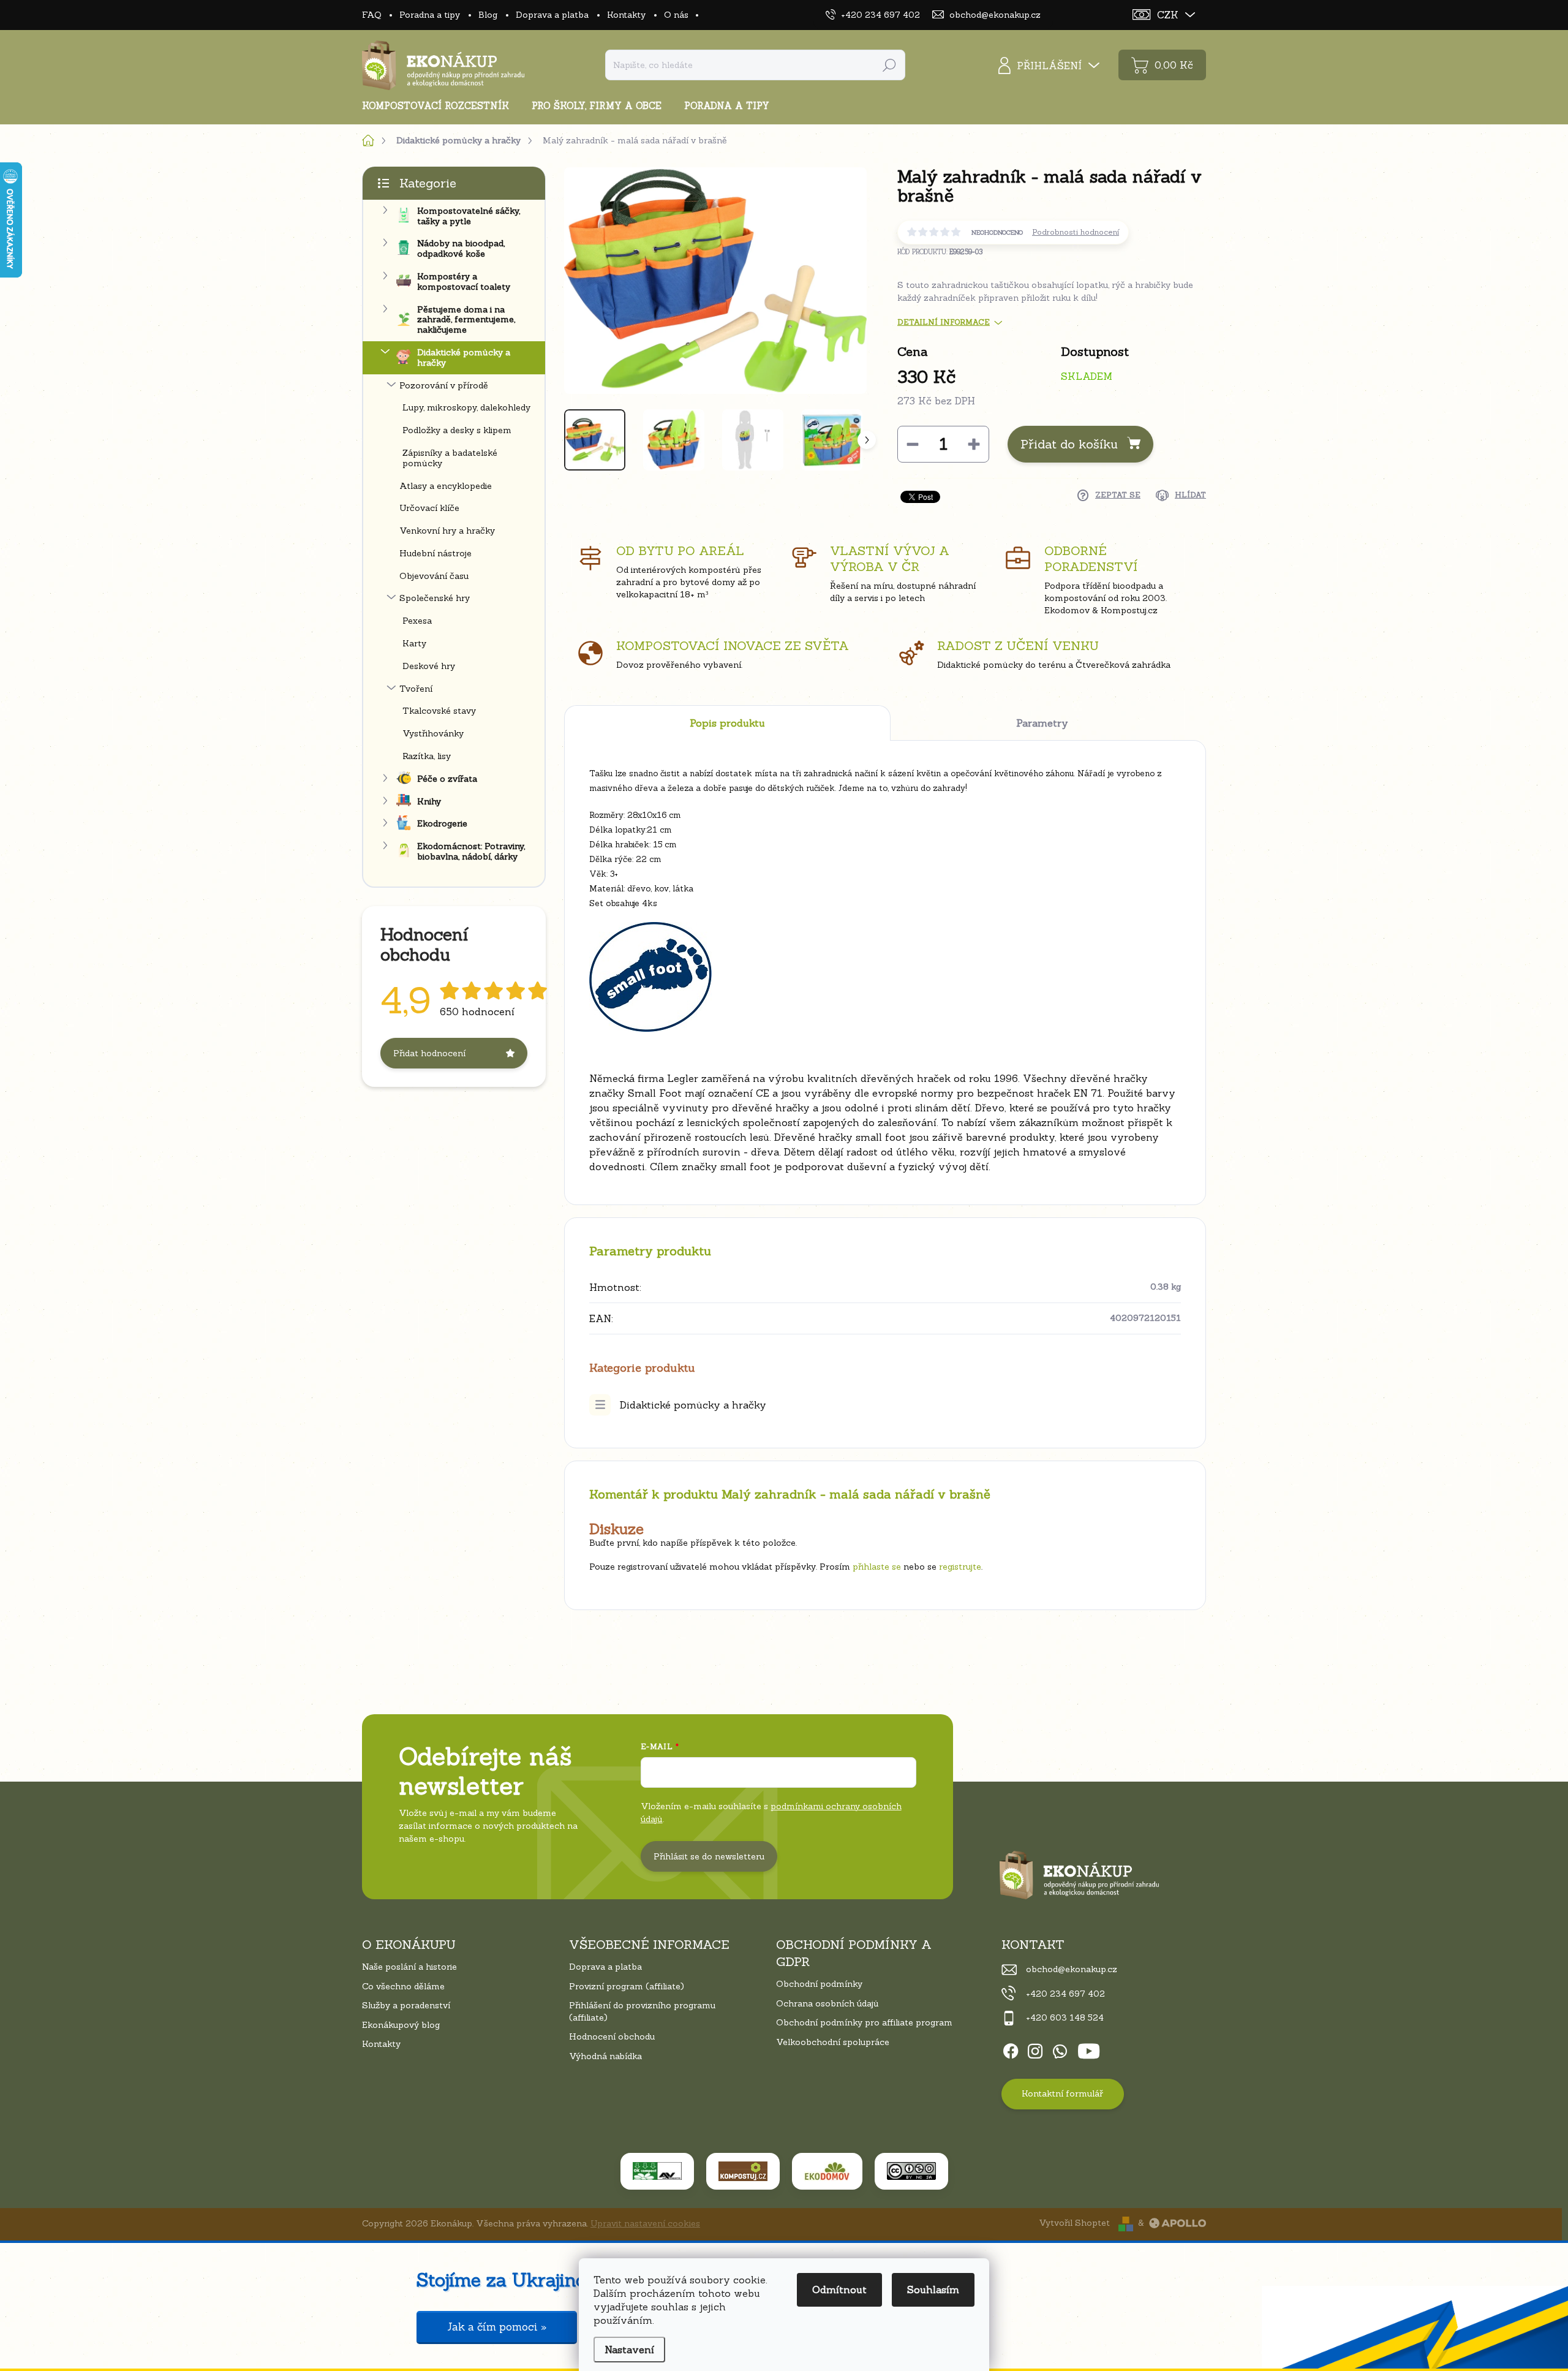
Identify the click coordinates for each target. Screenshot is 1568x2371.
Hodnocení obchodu (612, 2036)
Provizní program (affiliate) (627, 1986)
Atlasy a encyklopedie (446, 486)
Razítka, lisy (427, 756)
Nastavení (629, 2350)
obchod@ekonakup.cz (1072, 1969)
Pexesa (417, 621)
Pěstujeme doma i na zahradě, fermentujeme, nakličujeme (466, 320)
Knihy (429, 801)
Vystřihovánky (433, 733)
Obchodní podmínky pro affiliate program (864, 2022)
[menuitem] (440, 106)
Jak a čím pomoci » (497, 2327)
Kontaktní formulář (1062, 2093)
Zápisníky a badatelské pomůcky (450, 458)
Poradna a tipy (430, 15)
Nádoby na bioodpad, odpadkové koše (461, 248)
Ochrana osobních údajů (827, 2003)
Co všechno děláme (403, 1986)
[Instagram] (1035, 2049)
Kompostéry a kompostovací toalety (464, 282)
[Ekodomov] (827, 2171)
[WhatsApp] (1060, 2049)
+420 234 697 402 (1065, 1994)
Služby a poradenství (406, 2005)
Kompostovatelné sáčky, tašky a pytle (469, 216)
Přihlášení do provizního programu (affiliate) (642, 2011)
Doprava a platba (552, 15)
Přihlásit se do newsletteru (709, 1856)
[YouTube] (1089, 2049)
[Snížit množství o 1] (913, 444)
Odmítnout (839, 2290)
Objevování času (434, 576)
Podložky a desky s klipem (457, 430)
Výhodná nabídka (605, 2056)
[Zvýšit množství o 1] (974, 444)
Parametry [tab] (1042, 723)
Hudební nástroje (435, 553)
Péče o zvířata (447, 779)
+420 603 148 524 (1065, 2017)
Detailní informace (944, 322)
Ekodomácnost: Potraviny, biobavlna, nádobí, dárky (471, 851)
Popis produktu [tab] (727, 723)
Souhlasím (933, 2290)
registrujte (960, 1567)
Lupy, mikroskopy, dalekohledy (466, 407)
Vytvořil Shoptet (1074, 2223)
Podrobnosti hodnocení (1076, 232)
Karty (414, 643)
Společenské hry (435, 598)
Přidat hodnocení (429, 1053)
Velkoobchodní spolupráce (833, 2042)
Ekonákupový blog (401, 2025)
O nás (676, 15)
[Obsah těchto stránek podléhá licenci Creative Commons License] (911, 2171)
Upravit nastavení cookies (645, 2223)
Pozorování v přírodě (444, 385)
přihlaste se (877, 1567)
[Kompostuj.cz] (743, 2171)
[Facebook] (1011, 2049)
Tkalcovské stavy (439, 711)
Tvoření (416, 689)
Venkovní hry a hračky (447, 531)
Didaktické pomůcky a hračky (464, 357)
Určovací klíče (429, 508)
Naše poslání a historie (409, 1967)
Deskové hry (429, 666)
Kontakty (626, 15)
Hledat (889, 65)
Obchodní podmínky (819, 1984)
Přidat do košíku (1069, 444)
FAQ (371, 15)
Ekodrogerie (442, 823)
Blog (488, 15)
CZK (1168, 15)
